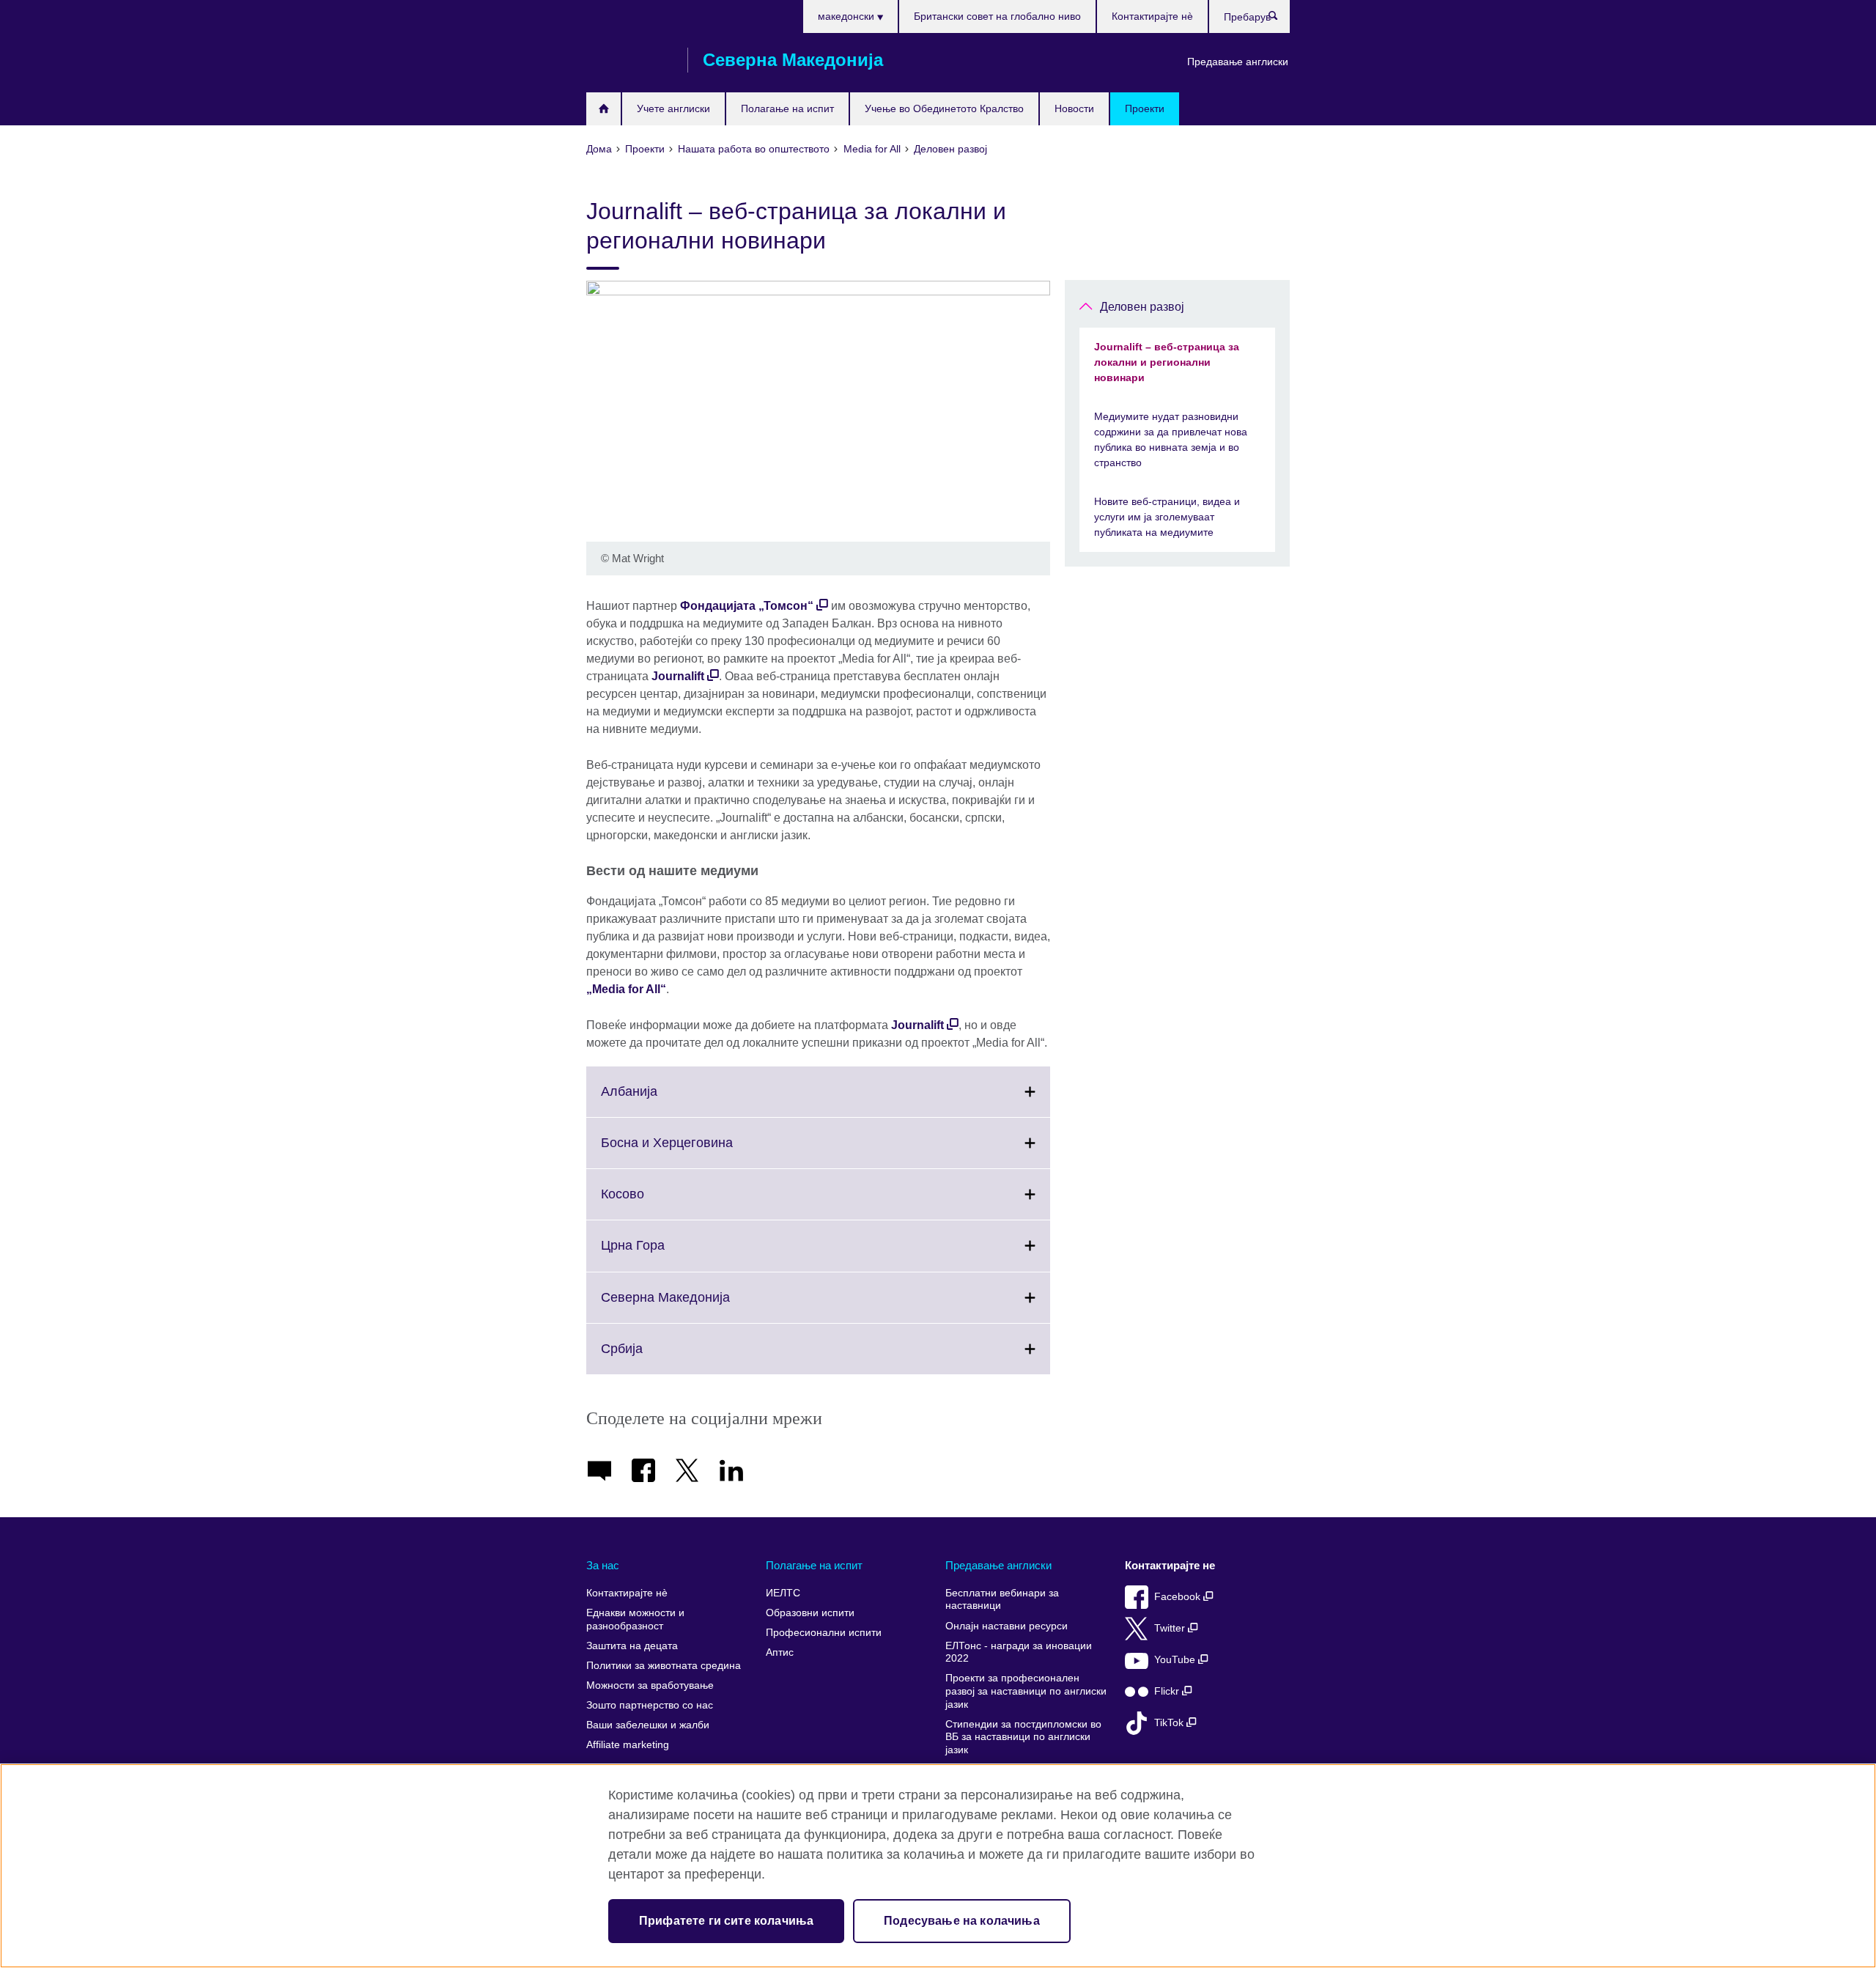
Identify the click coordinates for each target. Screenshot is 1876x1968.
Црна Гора (665, 1254)
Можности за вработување (650, 1685)
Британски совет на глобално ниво (997, 16)
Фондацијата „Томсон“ (747, 606)
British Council (629, 60)
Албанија (661, 1100)
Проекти (1145, 108)
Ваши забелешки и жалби (648, 1725)
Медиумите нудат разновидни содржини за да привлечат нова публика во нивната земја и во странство (1171, 439)
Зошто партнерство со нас (650, 1705)
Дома (603, 109)
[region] (938, 1866)
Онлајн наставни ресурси (1007, 1626)
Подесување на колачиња (962, 1921)
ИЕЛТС (783, 1593)
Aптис (780, 1652)
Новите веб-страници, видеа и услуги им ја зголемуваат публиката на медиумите (1167, 517)
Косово (655, 1203)
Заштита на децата (632, 1646)
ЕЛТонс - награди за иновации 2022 (1019, 1652)
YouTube (1176, 1660)
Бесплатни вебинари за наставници (1002, 1600)
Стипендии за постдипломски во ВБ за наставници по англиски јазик (1023, 1737)
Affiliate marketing (628, 1745)
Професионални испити (824, 1633)
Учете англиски (673, 108)
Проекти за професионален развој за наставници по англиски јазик (1026, 1691)
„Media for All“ (626, 989)
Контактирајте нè (1152, 16)
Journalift (678, 676)
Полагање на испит (787, 108)
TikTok (1170, 1723)
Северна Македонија (698, 1306)
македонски (847, 16)
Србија (654, 1357)
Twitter (1171, 1628)
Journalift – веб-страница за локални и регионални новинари (1167, 362)
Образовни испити (810, 1613)
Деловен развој (1142, 307)
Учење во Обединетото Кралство (944, 108)
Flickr (1168, 1691)
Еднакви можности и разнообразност (635, 1619)
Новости (1074, 108)
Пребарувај (1281, 19)
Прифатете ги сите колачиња (726, 1921)
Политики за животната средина (664, 1666)
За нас (603, 1565)
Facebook (1179, 1597)
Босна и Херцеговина (699, 1151)
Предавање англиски (1238, 62)
